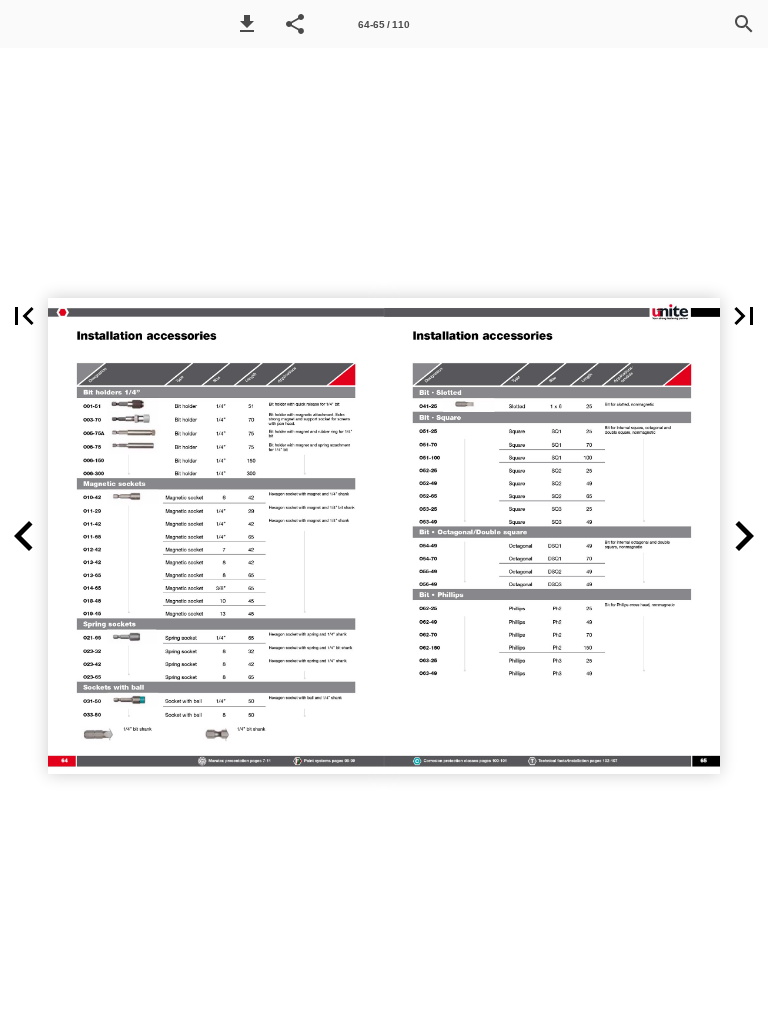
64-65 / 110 (384, 24)
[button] (247, 24)
